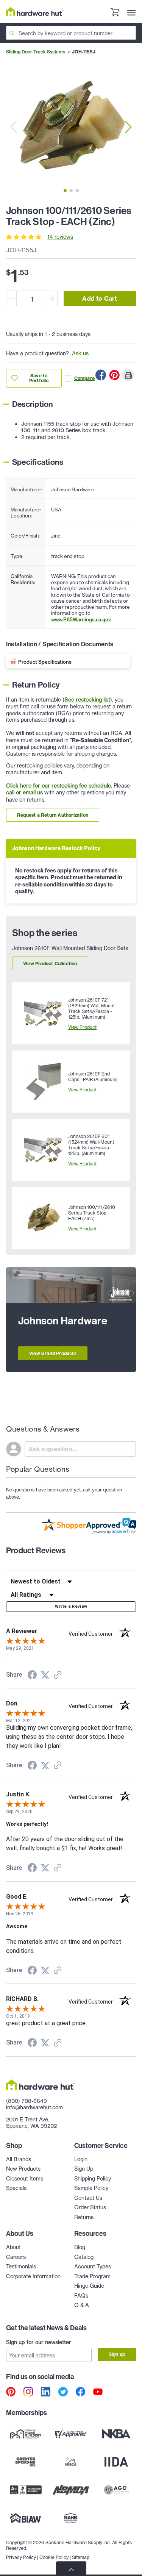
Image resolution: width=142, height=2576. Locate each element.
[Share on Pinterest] (114, 375)
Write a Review (71, 1606)
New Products (23, 2169)
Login (81, 2159)
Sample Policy (91, 2188)
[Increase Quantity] (52, 298)
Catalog (84, 2257)
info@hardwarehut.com (34, 2107)
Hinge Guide (89, 2286)
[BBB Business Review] (26, 2490)
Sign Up (84, 2169)
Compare (84, 378)
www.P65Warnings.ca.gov (81, 619)
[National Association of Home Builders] (71, 2518)
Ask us (80, 353)
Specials (16, 2188)
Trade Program (92, 2276)
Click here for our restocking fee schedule (59, 786)
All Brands (19, 2159)
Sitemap (81, 2557)
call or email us (24, 792)
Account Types (93, 2266)
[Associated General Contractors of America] (116, 2490)
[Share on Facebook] (101, 375)
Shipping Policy (93, 2178)
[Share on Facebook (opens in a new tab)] (32, 1676)
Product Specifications (45, 662)
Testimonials (21, 2266)
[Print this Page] (128, 375)
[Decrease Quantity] (11, 298)
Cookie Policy (54, 2557)
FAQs (81, 2295)
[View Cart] (115, 13)
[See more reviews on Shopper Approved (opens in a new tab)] (58, 1676)
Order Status (90, 2207)
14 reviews (60, 237)
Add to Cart (100, 299)
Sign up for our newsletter (39, 2342)
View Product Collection (50, 964)
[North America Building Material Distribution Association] (71, 2490)
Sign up (117, 2354)
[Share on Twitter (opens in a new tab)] (45, 1675)
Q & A (82, 2305)
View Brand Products (53, 1353)
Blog (80, 2247)
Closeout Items (25, 2178)
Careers (16, 2257)
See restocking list (87, 700)
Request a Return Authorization (53, 815)
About (13, 2247)
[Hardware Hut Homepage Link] (34, 12)
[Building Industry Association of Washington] (26, 2518)
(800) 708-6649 (27, 2101)
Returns (84, 2217)
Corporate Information (33, 2276)
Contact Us (88, 2198)
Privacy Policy (21, 2557)
